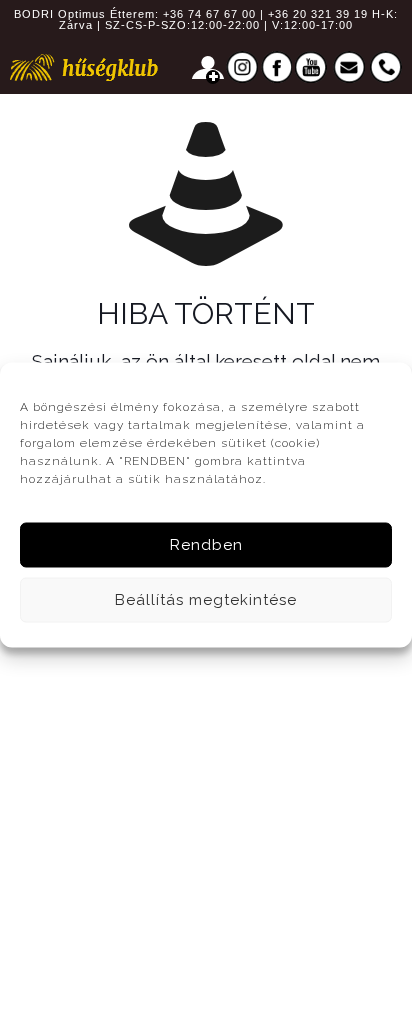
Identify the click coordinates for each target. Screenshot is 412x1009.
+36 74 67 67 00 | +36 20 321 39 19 (265, 14)
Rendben (206, 545)
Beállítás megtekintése (206, 600)
